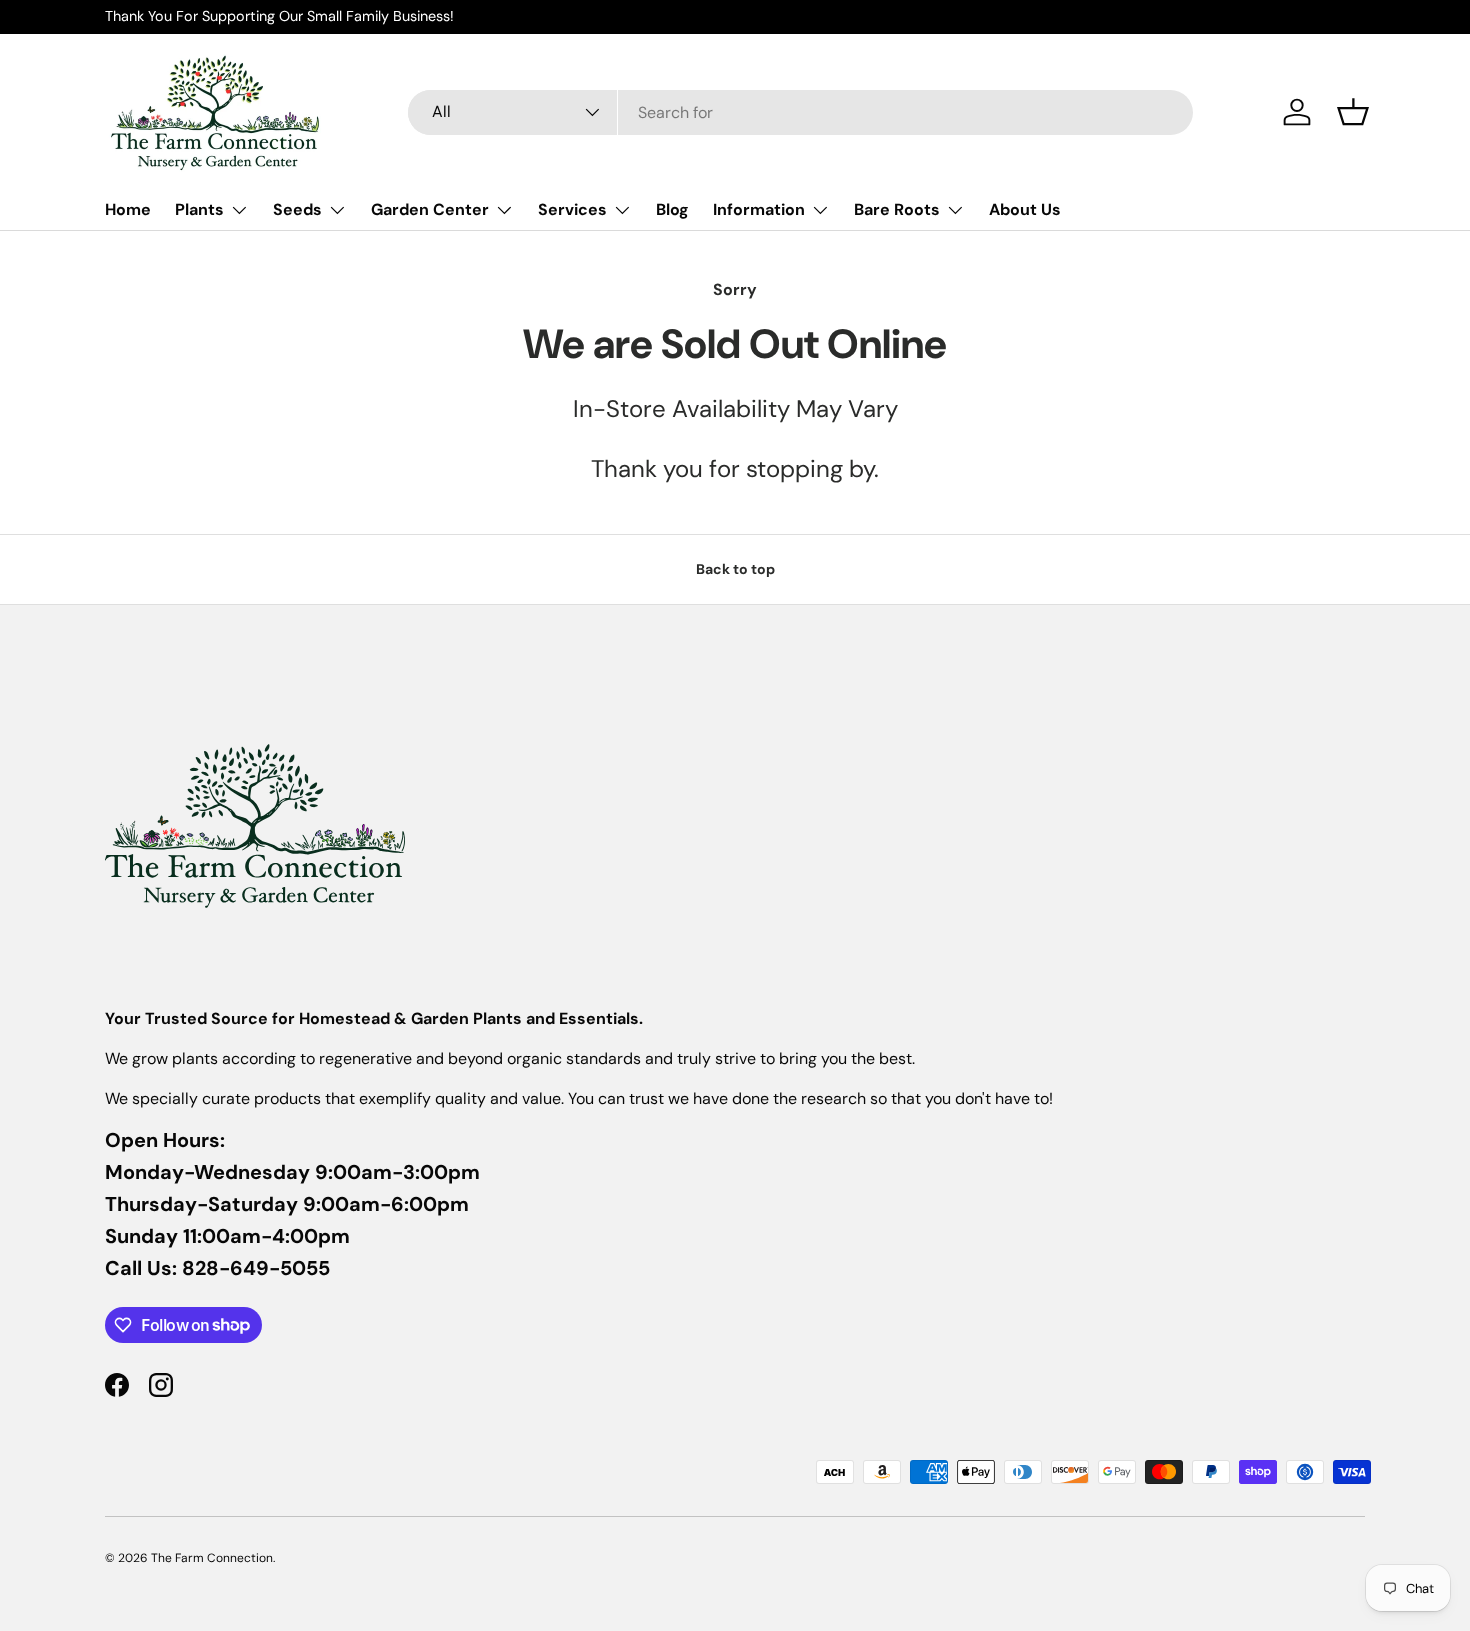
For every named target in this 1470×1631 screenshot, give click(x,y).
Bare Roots (897, 209)
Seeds (297, 209)
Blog (672, 209)
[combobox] (800, 112)
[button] (1353, 112)
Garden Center (430, 209)
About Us (1025, 209)
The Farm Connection (212, 1558)
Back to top (735, 569)
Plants (199, 209)
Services (572, 209)
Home (128, 209)
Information (759, 209)
